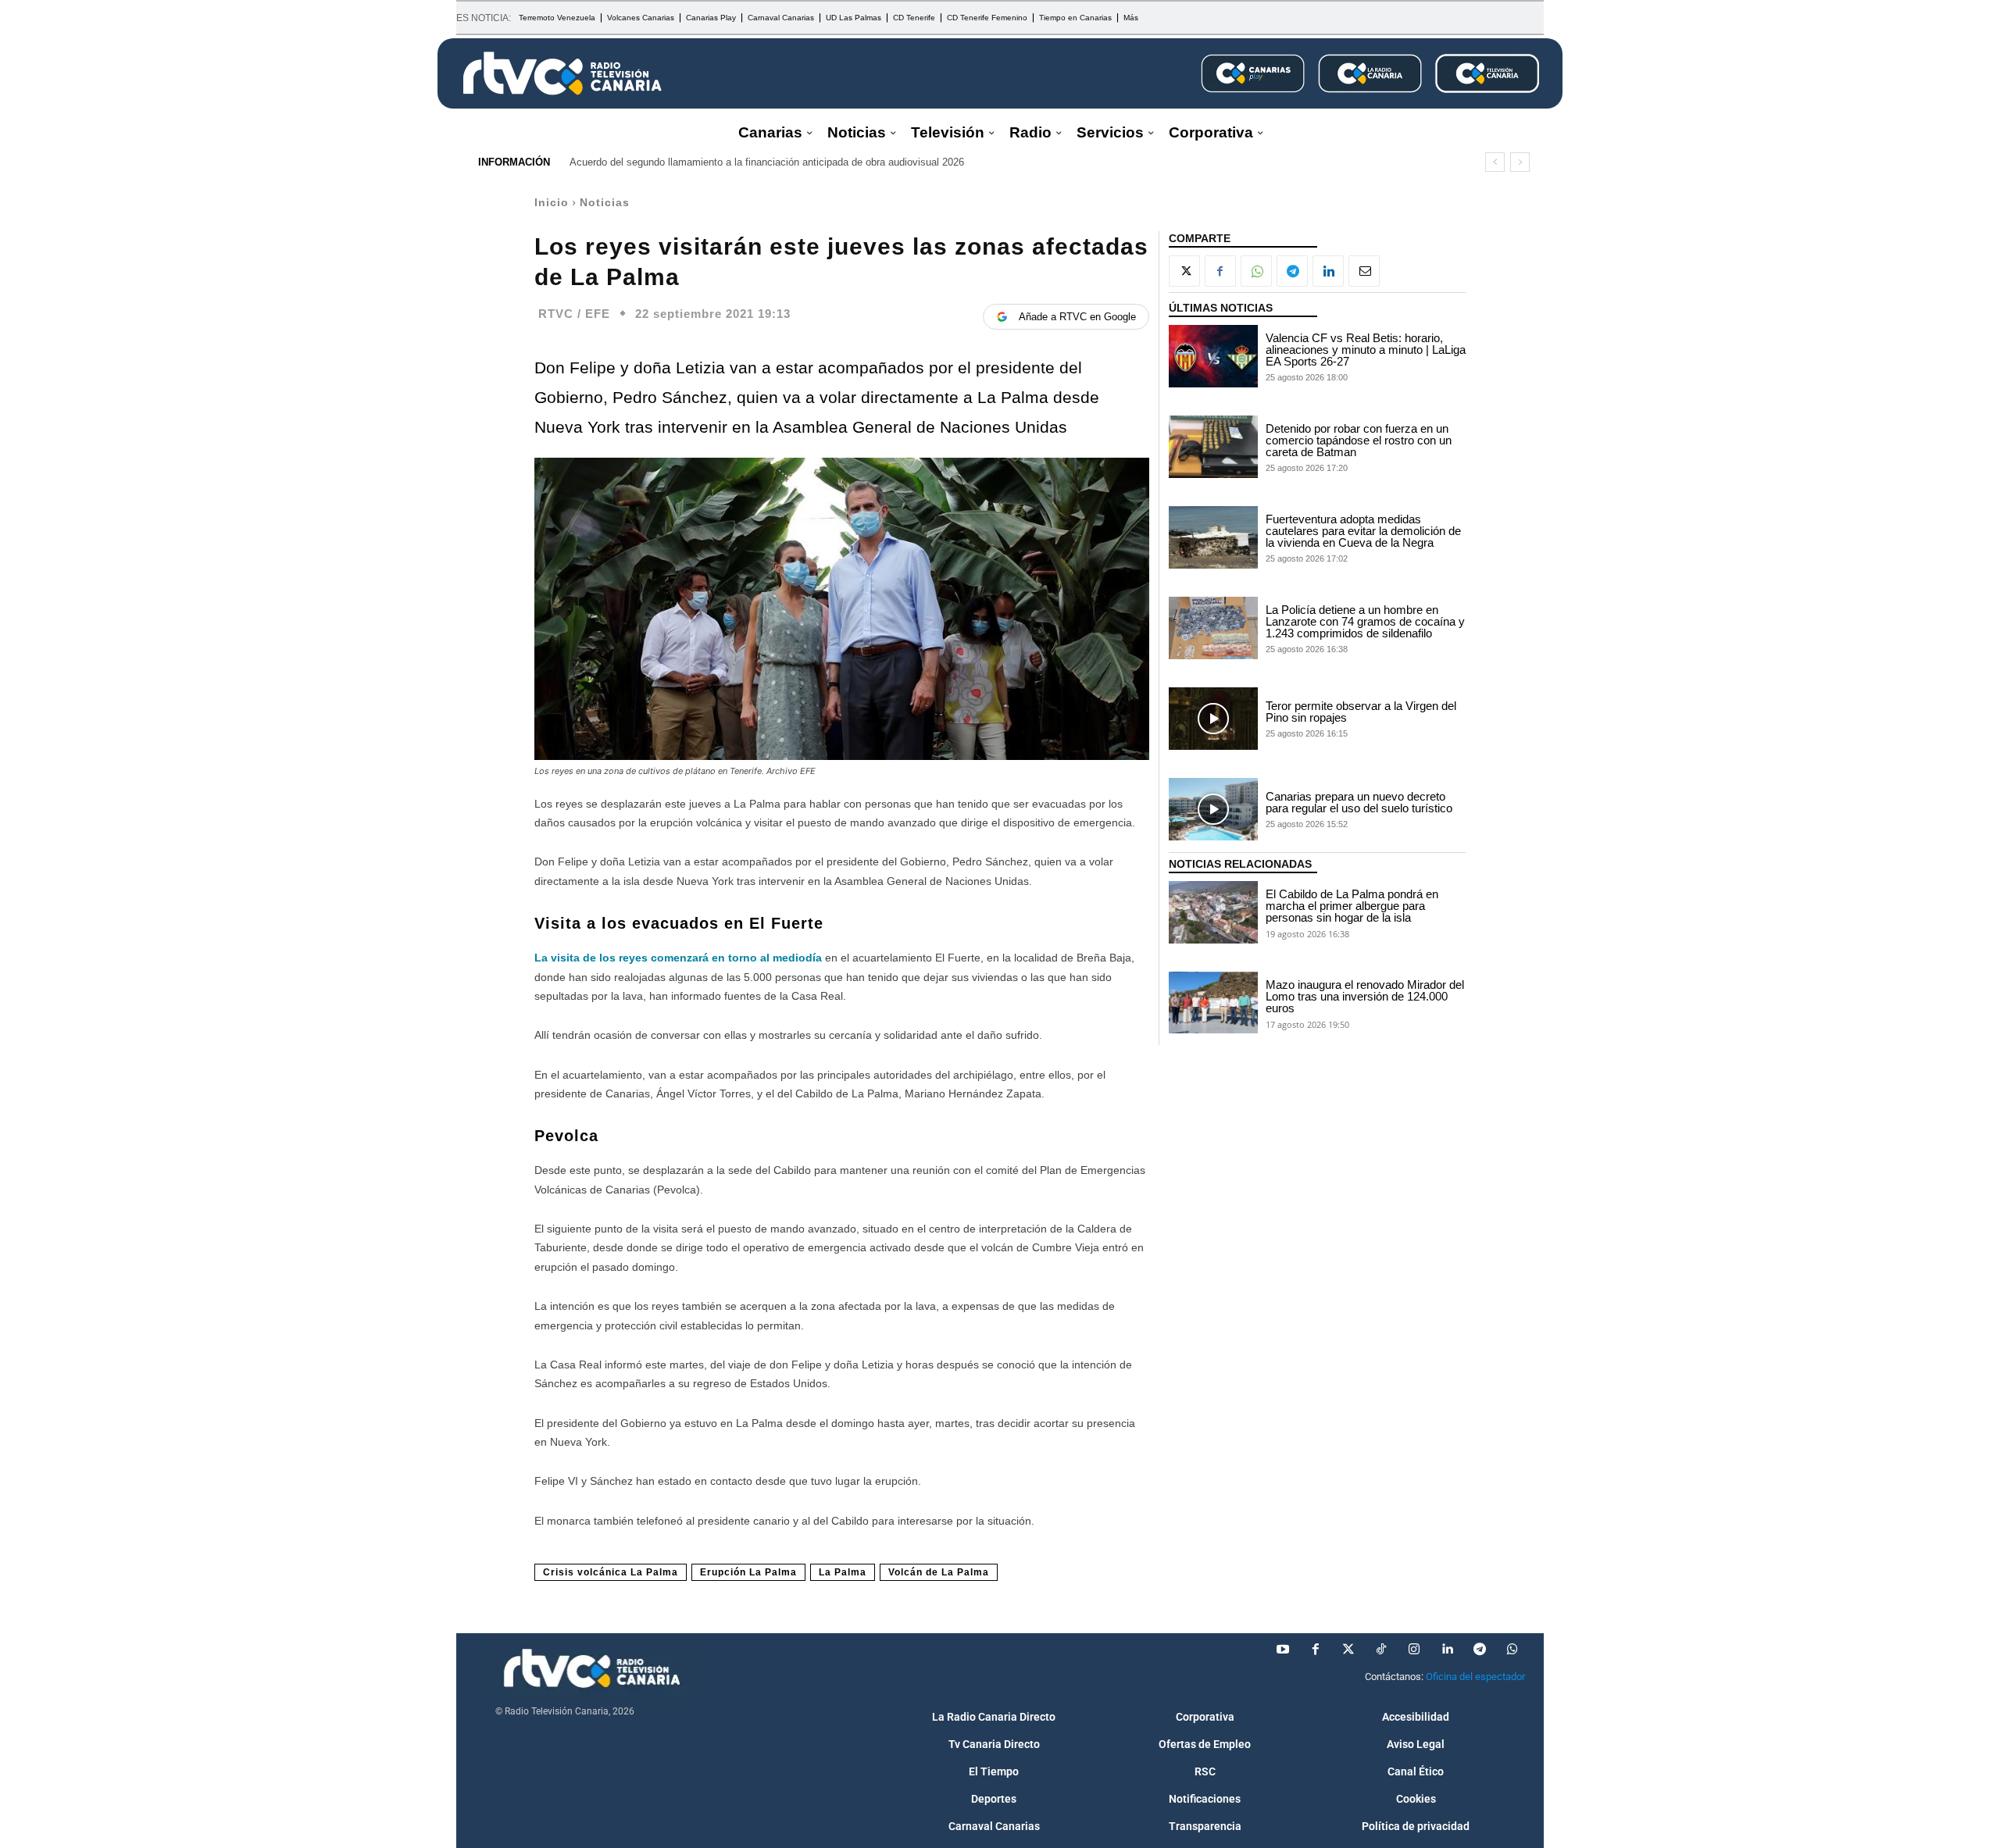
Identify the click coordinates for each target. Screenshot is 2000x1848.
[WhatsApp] (1256, 271)
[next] (1520, 162)
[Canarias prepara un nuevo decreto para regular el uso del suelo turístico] (1213, 809)
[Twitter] (1348, 1650)
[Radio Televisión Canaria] (562, 73)
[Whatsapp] (1512, 1650)
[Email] (1364, 271)
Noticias (605, 202)
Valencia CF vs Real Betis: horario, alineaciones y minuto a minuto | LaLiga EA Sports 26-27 (1366, 350)
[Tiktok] (1381, 1650)
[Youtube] (1283, 1650)
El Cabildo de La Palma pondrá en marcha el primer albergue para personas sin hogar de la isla (1352, 906)
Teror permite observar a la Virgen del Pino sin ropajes (1361, 712)
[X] (1184, 271)
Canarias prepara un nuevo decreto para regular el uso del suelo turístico (1359, 802)
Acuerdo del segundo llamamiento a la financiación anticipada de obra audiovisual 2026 (767, 162)
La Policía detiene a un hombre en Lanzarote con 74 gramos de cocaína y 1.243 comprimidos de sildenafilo (1365, 621)
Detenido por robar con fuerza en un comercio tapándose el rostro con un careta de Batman (1359, 440)
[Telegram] (1292, 271)
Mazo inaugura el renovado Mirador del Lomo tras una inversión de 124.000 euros (1365, 996)
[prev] (1495, 162)
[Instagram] (1414, 1650)
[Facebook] (1220, 271)
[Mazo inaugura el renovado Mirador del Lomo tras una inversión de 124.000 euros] (1213, 1003)
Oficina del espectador (1475, 1677)
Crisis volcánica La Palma (611, 1572)
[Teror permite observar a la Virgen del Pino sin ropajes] (1213, 719)
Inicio (552, 202)
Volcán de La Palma (939, 1572)
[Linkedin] (1328, 271)
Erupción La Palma (748, 1572)
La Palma (843, 1572)
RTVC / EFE (574, 314)
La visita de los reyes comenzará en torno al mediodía (680, 958)
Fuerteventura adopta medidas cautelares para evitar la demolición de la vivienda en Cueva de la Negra (1363, 531)
